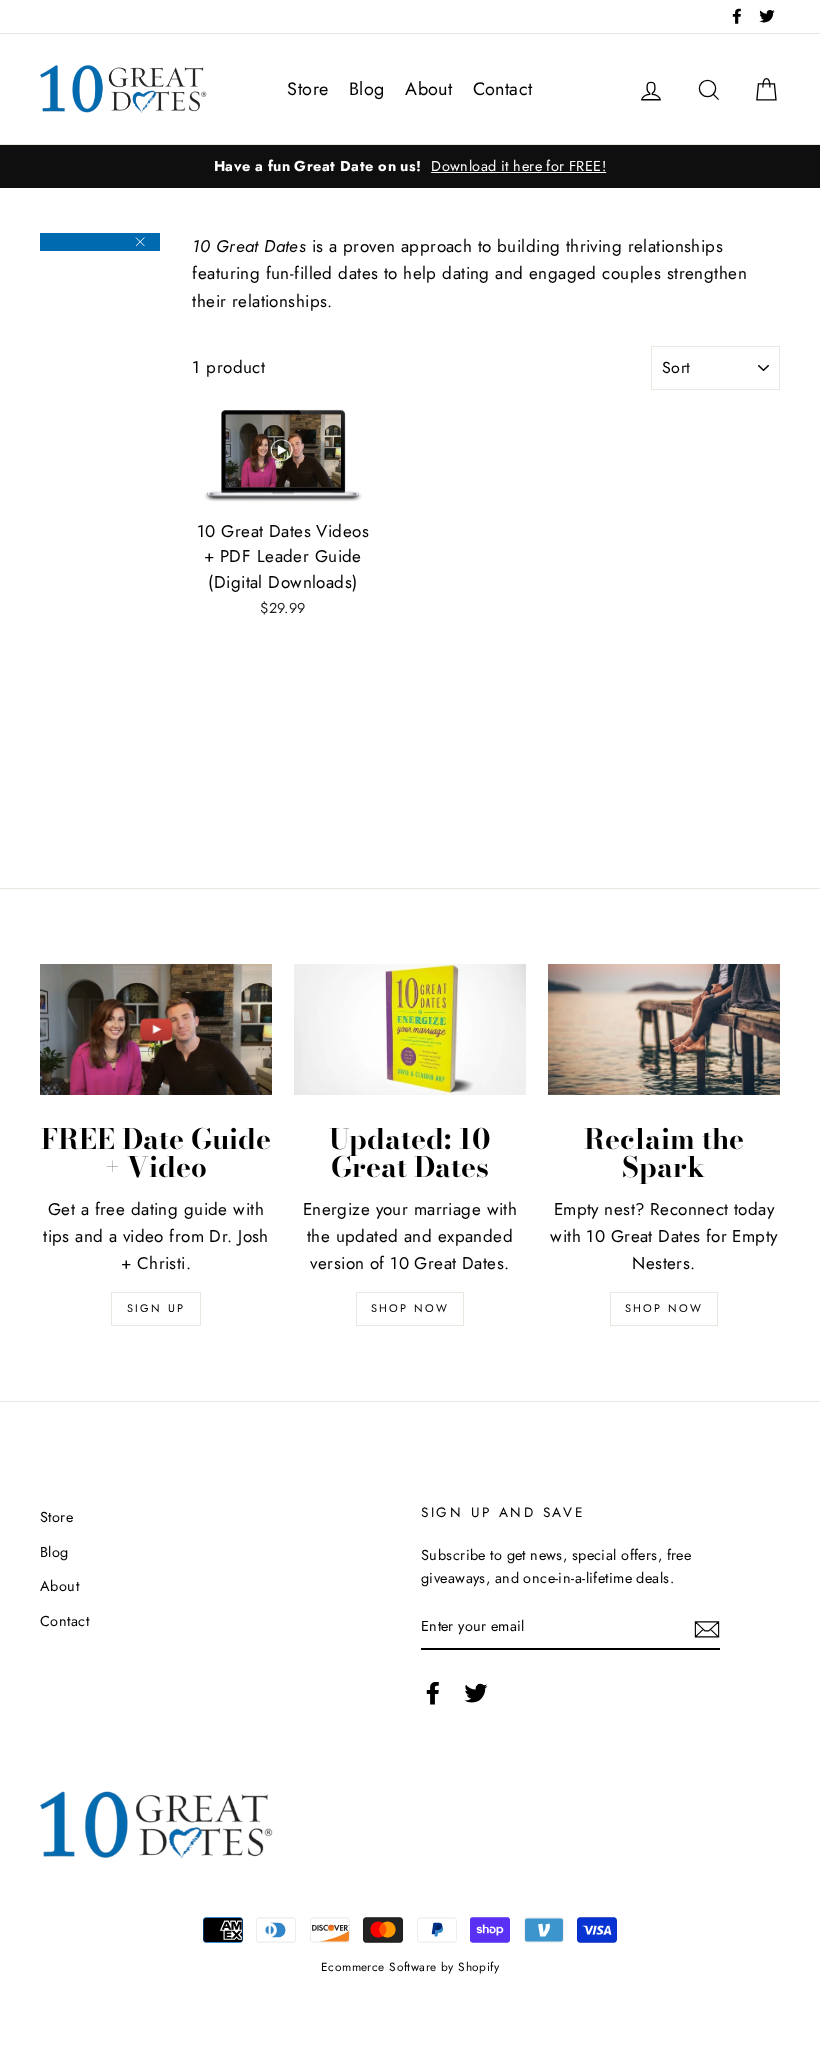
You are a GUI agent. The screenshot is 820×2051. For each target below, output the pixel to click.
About (428, 89)
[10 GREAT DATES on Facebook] (433, 1692)
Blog (367, 89)
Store (307, 89)
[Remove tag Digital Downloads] (100, 242)
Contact (503, 89)
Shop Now (410, 1308)
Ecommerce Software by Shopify (410, 1966)
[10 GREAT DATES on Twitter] (476, 1692)
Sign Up (156, 1308)
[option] (410, 166)
